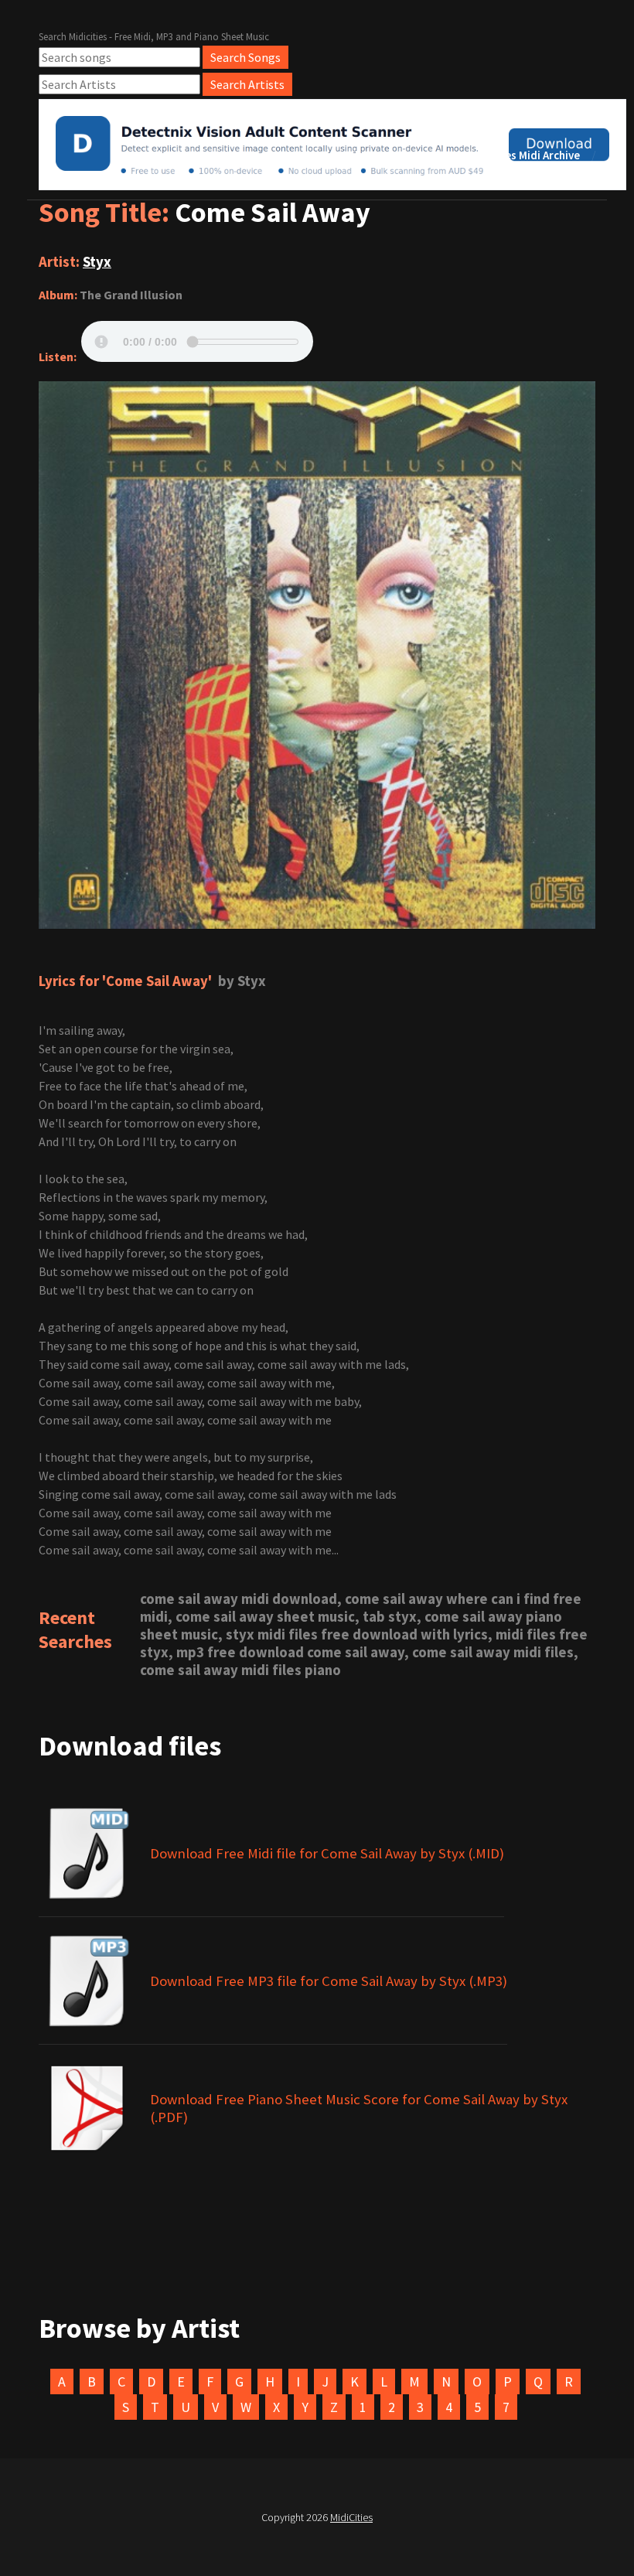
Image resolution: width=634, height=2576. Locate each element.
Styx (97, 262)
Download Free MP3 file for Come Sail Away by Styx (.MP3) (329, 1981)
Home (303, 155)
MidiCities (351, 2517)
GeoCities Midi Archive (523, 155)
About (364, 155)
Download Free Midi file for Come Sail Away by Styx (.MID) (327, 1853)
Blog (423, 155)
